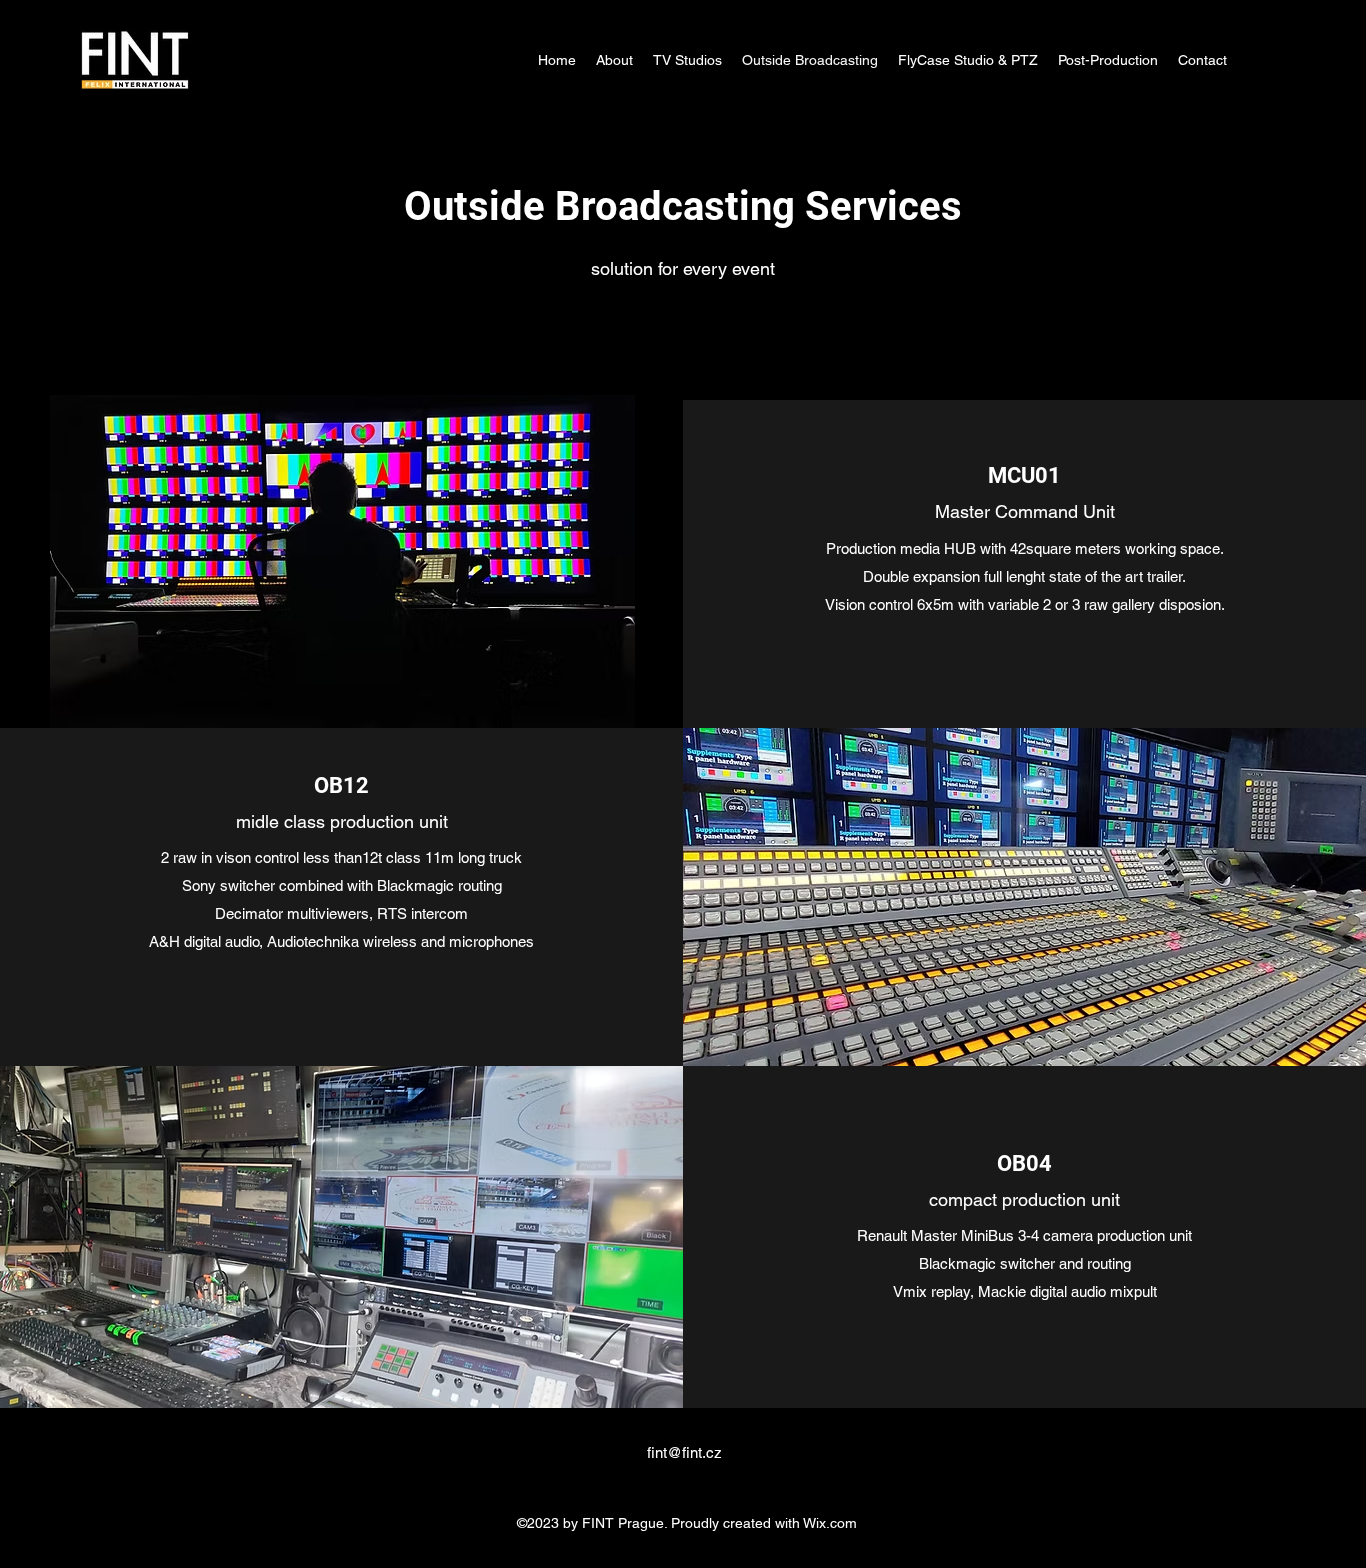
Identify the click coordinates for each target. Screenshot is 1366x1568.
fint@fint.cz (684, 1452)
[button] (342, 564)
